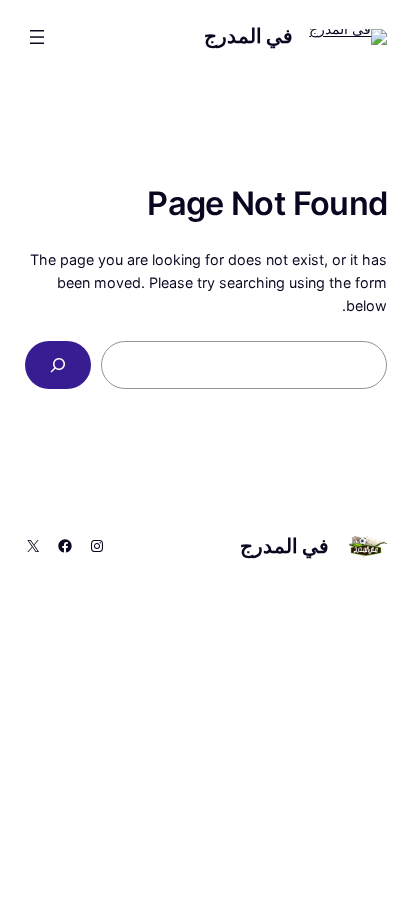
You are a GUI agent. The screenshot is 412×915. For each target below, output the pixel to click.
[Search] (58, 364)
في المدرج (249, 36)
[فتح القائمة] (37, 37)
